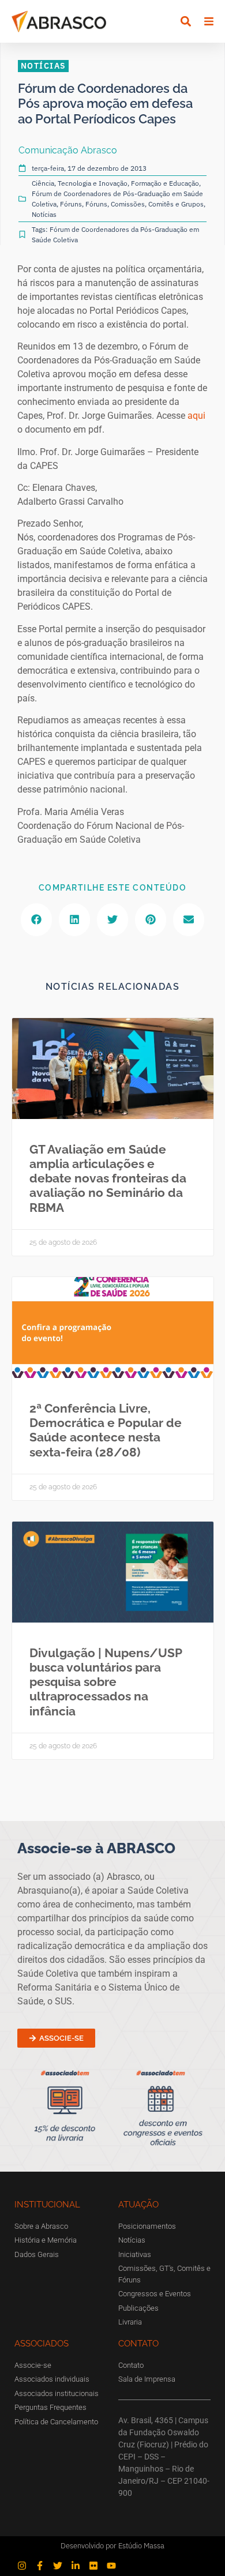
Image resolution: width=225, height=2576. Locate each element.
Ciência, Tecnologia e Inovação (80, 183)
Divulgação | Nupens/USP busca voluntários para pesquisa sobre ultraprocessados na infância (106, 1682)
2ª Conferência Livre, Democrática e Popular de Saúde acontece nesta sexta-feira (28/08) (106, 1430)
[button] (185, 22)
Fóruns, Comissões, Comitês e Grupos (145, 204)
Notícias (44, 214)
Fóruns (71, 204)
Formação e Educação (165, 183)
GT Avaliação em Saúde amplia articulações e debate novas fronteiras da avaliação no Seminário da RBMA (108, 1178)
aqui (196, 416)
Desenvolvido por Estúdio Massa (112, 2546)
